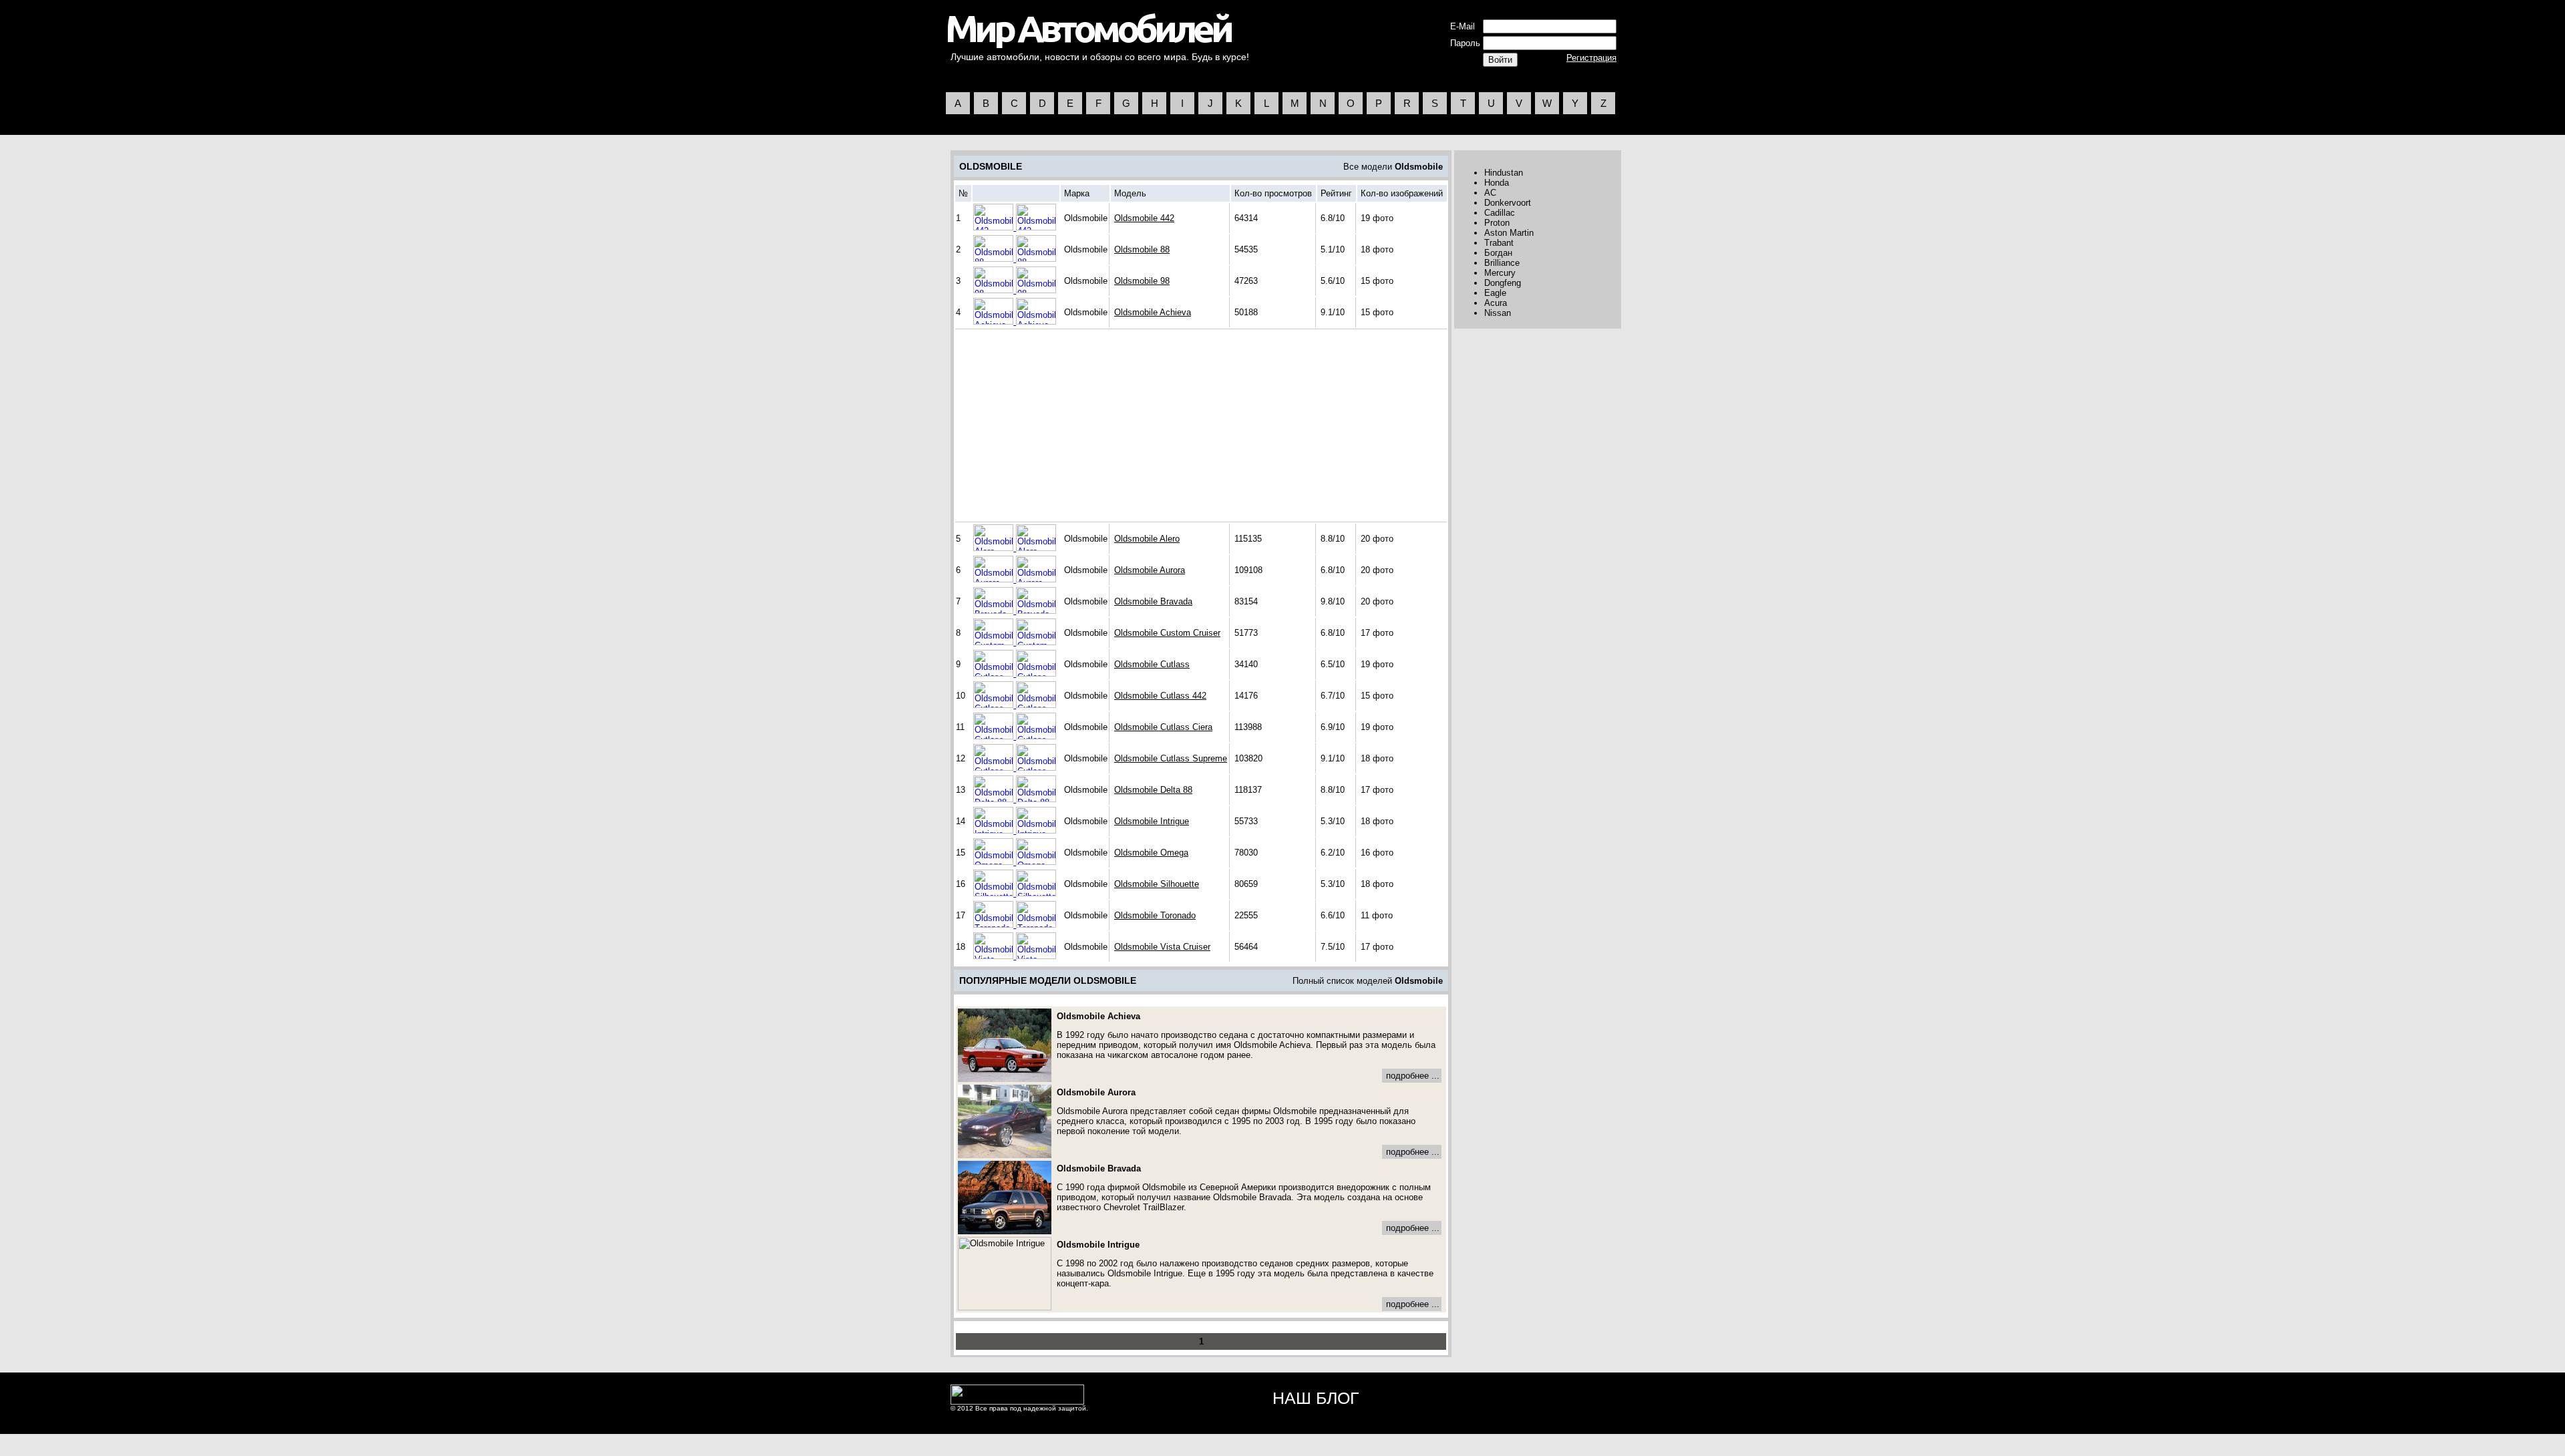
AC (1490, 193)
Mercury (1500, 273)
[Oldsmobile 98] (995, 290)
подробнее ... (1413, 1076)
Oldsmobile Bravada (1153, 601)
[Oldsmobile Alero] (995, 548)
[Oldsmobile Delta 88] (995, 799)
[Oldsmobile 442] (995, 227)
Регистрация (1591, 58)
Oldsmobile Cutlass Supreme (1171, 758)
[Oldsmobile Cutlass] (995, 674)
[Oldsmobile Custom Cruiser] (995, 642)
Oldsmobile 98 (1142, 281)
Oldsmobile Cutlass (1152, 664)
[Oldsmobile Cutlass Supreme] (995, 768)
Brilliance (1502, 263)
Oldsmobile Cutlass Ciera (1163, 727)
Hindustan (1504, 173)
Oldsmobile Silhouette (1157, 884)
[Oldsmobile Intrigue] (995, 831)
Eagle (1495, 293)
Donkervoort (1508, 203)
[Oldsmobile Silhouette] (995, 893)
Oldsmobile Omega (1151, 853)
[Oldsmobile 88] (995, 259)
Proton (1497, 223)
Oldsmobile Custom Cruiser (1167, 633)
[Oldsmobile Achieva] (995, 322)
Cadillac (1500, 213)
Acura (1496, 303)
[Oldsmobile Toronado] (995, 925)
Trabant (1499, 243)
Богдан (1498, 253)
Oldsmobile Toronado (1155, 915)
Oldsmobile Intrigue (1152, 821)
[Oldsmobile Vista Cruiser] (995, 956)
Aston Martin (1509, 233)
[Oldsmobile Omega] (995, 862)
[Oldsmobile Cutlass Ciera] (995, 736)
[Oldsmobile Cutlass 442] (995, 705)
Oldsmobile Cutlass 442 (1160, 696)
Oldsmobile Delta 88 (1153, 790)
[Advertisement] (1070, 425)
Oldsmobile (1419, 167)
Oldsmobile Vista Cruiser (1162, 947)
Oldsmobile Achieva (1153, 312)
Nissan (1498, 313)
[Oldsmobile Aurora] (995, 579)
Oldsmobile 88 (1142, 249)
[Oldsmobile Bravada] (995, 611)
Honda (1497, 183)
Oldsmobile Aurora (1150, 570)
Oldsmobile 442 (1144, 218)
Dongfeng (1503, 283)
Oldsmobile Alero (1147, 539)
